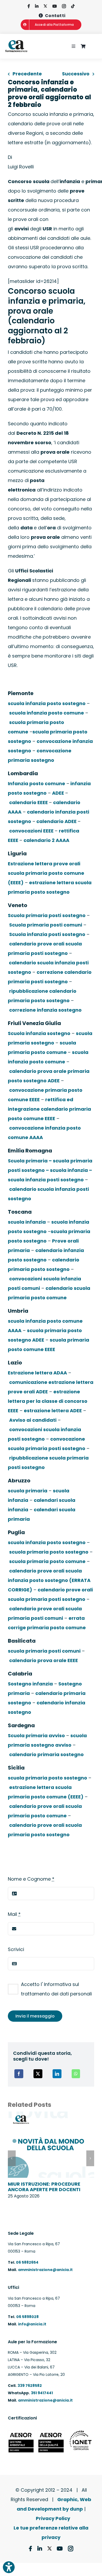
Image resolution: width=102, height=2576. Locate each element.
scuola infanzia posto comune (47, 713)
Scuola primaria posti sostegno (47, 915)
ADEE (59, 793)
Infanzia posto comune (36, 783)
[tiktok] (73, 6)
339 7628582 (30, 2386)
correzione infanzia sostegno (45, 1010)
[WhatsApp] (76, 2074)
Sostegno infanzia (30, 1684)
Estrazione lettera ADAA (37, 1373)
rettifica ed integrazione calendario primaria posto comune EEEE (49, 1109)
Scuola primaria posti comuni (46, 925)
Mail (14, 1914)
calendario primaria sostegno (46, 1754)
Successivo (76, 74)
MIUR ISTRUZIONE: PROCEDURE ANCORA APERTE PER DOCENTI (44, 2187)
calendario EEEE (29, 802)
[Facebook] (19, 2074)
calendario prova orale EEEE (44, 1660)
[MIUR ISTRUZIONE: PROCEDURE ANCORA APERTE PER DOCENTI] (51, 2115)
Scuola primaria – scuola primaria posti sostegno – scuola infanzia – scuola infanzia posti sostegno (50, 1170)
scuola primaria (28, 1491)
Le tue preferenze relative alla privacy (51, 2533)
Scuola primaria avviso (36, 1736)
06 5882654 (27, 2262)
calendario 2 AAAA (46, 840)
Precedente (27, 74)
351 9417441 (42, 2393)
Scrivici (16, 1949)
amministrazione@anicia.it (45, 2270)
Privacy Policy (53, 2518)
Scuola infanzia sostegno (39, 1033)
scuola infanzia (27, 1222)
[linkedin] (37, 6)
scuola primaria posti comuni (44, 1651)
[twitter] (45, 6)
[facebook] (29, 6)
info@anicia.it (32, 2324)
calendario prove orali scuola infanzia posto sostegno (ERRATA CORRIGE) (49, 1580)
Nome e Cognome (31, 1879)
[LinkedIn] (57, 2074)
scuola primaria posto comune (47, 1561)
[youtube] (55, 6)
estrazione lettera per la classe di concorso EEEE (48, 1401)
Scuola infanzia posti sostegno (47, 934)
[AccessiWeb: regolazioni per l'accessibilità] (9, 2567)
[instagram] (64, 6)
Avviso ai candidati (33, 1420)
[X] (38, 2074)
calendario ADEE (56, 821)
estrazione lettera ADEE (53, 1411)
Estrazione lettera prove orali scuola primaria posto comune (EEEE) (46, 873)
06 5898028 (27, 2317)
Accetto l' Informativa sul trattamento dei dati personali (56, 1989)
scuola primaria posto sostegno (49, 1552)
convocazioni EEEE (32, 831)
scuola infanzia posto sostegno (47, 703)
